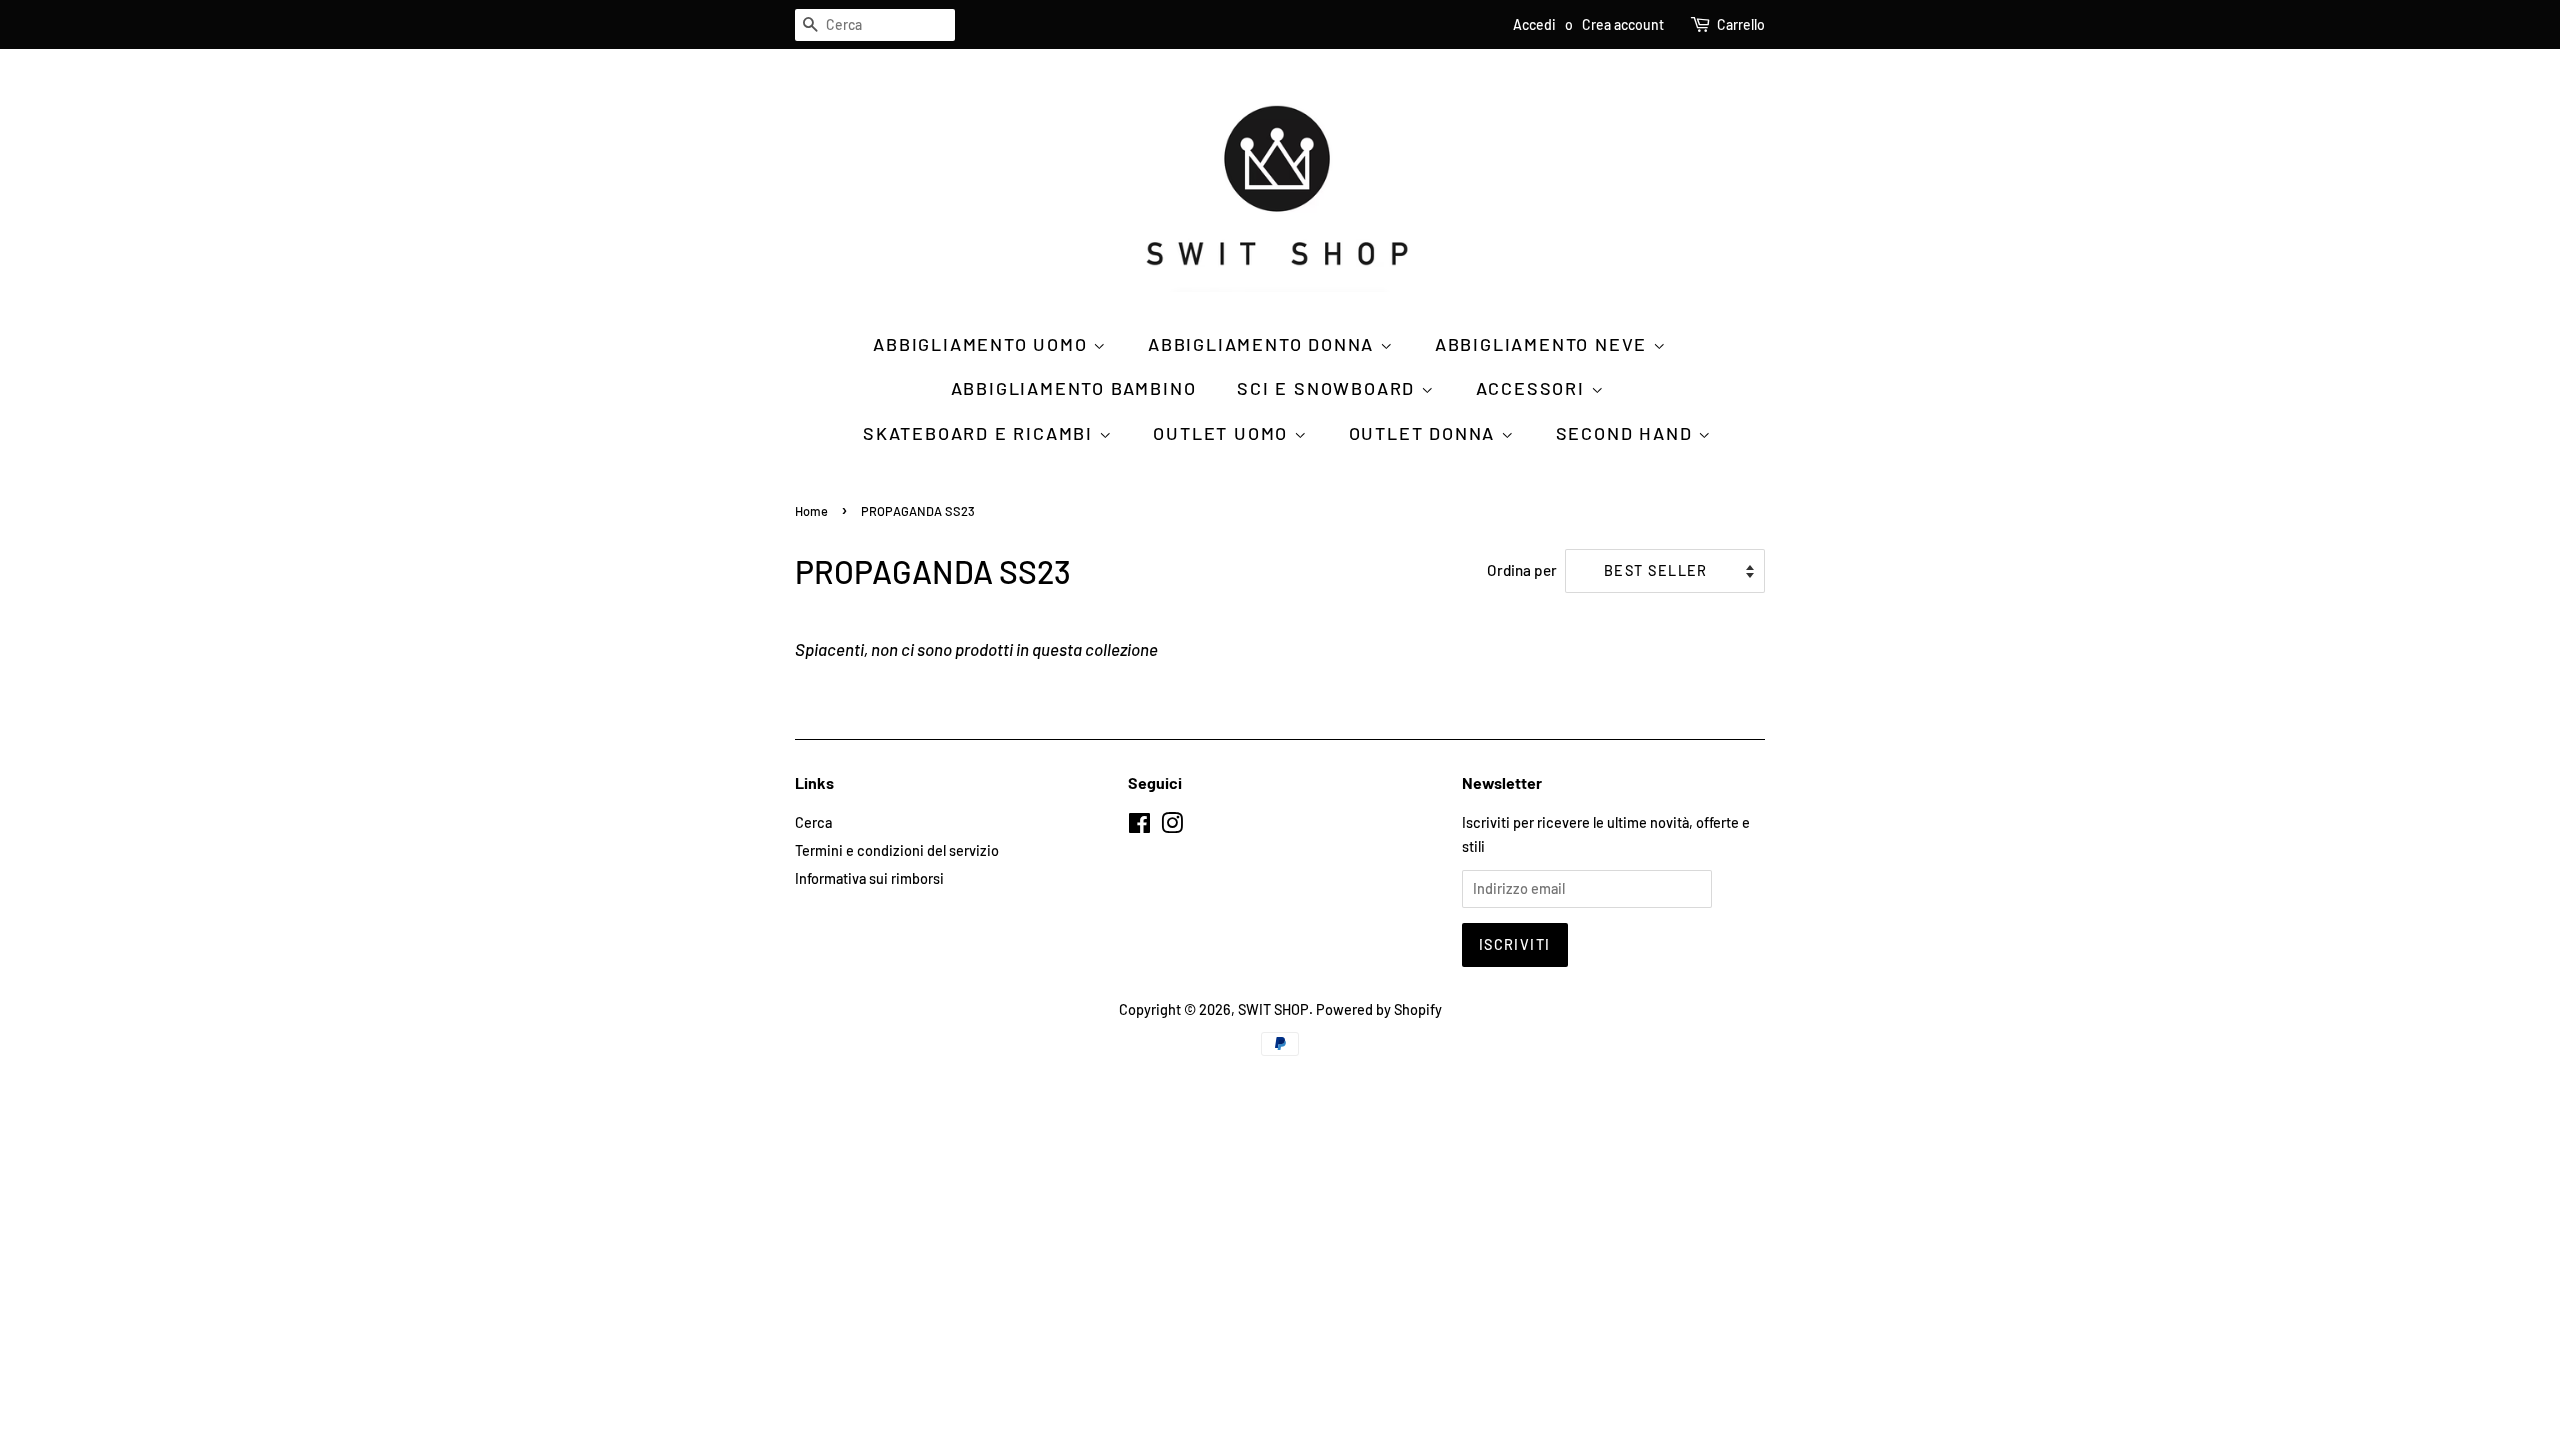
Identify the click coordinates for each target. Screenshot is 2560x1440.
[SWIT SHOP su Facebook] (1139, 826)
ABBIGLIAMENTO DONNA (1264, 344)
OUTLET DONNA (1425, 433)
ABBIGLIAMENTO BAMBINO (1074, 388)
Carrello (1741, 24)
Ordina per (1522, 570)
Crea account (1623, 24)
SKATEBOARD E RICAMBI (981, 433)
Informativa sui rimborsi (869, 878)
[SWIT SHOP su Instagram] (1172, 826)
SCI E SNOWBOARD (1329, 388)
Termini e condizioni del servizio (897, 850)
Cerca (813, 822)
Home (811, 511)
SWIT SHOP (1273, 1009)
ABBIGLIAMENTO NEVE (1544, 344)
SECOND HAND (1627, 433)
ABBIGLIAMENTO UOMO (983, 344)
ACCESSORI (1533, 388)
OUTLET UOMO (1223, 433)
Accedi (1534, 24)
